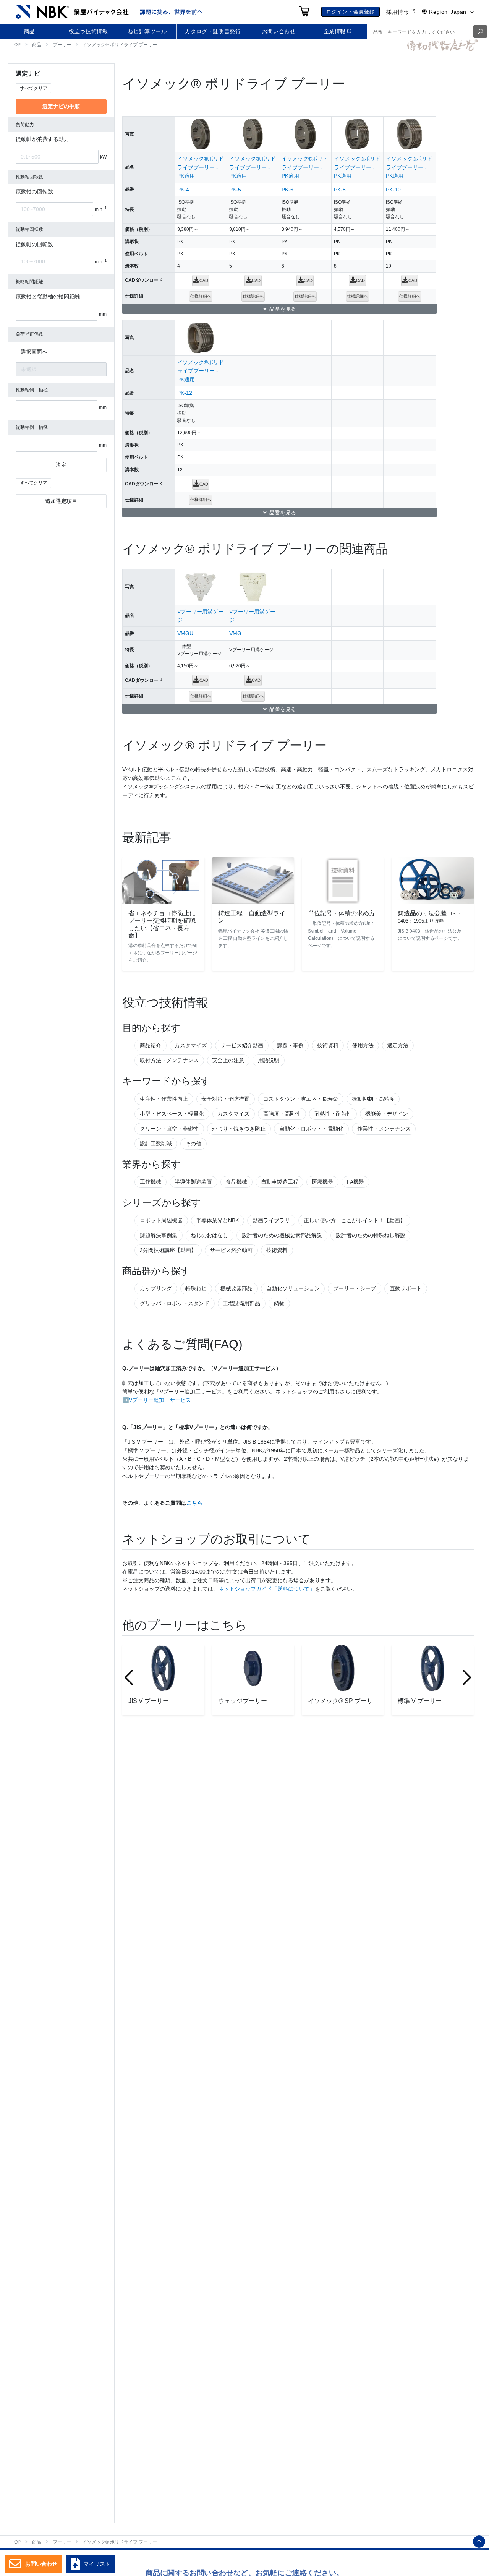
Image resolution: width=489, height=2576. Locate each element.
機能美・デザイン (387, 1114)
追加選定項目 (61, 501)
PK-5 (235, 190)
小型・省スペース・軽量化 (172, 1114)
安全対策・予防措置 (225, 1099)
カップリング (156, 1288)
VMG (235, 633)
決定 (61, 465)
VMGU (185, 633)
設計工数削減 (156, 1144)
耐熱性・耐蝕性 (333, 1114)
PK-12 (185, 393)
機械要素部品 (236, 1288)
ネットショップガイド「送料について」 (267, 1589)
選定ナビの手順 (61, 107)
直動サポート (406, 1288)
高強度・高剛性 (282, 1114)
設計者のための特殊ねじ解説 (371, 1235)
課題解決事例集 (159, 1235)
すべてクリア (34, 88)
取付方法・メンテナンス (169, 1060)
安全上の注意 (228, 1060)
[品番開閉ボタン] (279, 309)
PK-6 (287, 190)
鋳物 (279, 1303)
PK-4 (183, 190)
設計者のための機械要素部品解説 (282, 1235)
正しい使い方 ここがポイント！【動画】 (355, 1220)
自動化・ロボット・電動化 (311, 1129)
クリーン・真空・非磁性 (169, 1129)
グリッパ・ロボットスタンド (175, 1303)
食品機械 (236, 1182)
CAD (204, 281)
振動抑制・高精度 (373, 1099)
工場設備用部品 (241, 1303)
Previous (129, 1677)
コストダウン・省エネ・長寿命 (301, 1099)
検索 (480, 32)
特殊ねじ (196, 1288)
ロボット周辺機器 (161, 1220)
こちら (194, 1503)
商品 (37, 45)
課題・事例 (290, 1045)
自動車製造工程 (280, 1182)
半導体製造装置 (193, 1182)
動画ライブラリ (271, 1220)
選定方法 (398, 1045)
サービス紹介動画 (242, 1045)
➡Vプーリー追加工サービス (157, 1400)
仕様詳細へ (201, 296)
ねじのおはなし (209, 1235)
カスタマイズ (191, 1045)
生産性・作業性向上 (164, 1099)
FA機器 (355, 1182)
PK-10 (393, 190)
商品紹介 (151, 1045)
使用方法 (363, 1045)
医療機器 (322, 1182)
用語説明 (269, 1060)
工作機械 (151, 1182)
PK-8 (340, 190)
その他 (193, 1144)
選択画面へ (34, 352)
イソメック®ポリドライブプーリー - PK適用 (201, 167)
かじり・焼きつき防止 (239, 1129)
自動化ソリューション (293, 1288)
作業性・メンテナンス (384, 1129)
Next (467, 1677)
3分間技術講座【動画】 (168, 1250)
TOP (16, 45)
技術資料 (328, 1045)
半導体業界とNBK (217, 1220)
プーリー (62, 45)
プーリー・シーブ (355, 1288)
